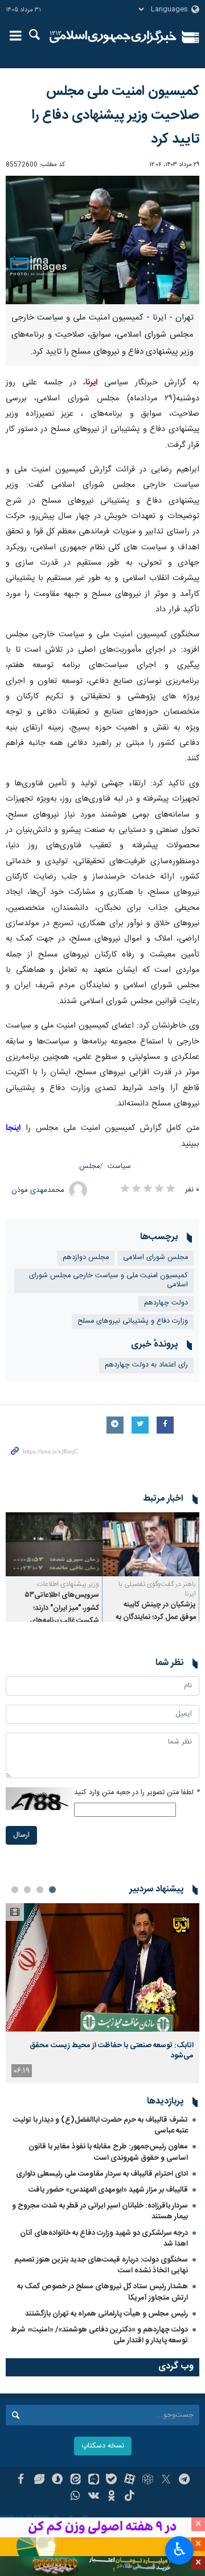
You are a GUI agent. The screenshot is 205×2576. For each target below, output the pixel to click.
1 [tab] (52, 1890)
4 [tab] (15, 1890)
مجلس (89, 1167)
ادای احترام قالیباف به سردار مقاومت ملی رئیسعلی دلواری (102, 2174)
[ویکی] (94, 2497)
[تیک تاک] (130, 2497)
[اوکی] (112, 2497)
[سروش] (57, 2480)
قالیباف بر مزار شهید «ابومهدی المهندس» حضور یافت (108, 2190)
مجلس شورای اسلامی (155, 1258)
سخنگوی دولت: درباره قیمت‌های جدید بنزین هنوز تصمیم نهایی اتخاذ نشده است (101, 2265)
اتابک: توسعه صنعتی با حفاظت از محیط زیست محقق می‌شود (112, 2051)
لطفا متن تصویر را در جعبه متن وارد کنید (137, 1793)
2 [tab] (40, 1890)
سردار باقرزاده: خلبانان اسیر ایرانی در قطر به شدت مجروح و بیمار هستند (100, 2211)
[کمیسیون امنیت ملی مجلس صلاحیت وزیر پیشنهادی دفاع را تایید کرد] (102, 240)
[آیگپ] (94, 2480)
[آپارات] (130, 2480)
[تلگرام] (184, 2480)
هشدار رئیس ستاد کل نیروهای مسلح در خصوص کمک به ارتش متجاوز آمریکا (102, 2292)
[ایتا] (75, 2480)
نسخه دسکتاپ (103, 2446)
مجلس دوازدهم (86, 1258)
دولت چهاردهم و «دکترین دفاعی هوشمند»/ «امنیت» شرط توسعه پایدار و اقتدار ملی (99, 2335)
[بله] (112, 2480)
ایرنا (113, 37)
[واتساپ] (75, 2497)
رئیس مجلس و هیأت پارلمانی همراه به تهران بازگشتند (106, 2314)
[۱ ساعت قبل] (102, 1967)
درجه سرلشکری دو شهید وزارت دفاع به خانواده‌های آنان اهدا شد (104, 2239)
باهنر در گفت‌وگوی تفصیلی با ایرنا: (157, 1589)
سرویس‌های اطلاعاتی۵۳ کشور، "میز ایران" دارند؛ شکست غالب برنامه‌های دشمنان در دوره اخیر (62, 1614)
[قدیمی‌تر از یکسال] (151, 1544)
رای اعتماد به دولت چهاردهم (146, 1365)
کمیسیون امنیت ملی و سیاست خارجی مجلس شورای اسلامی (108, 1281)
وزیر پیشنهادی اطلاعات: (67, 1584)
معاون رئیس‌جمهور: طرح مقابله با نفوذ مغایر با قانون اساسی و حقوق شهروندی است (108, 2152)
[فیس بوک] (21, 2480)
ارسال (21, 1835)
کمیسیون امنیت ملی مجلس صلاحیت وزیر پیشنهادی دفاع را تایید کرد (116, 115)
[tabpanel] (102, 1993)
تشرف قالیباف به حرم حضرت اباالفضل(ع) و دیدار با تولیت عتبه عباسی (101, 2125)
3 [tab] (27, 1890)
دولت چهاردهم (166, 1303)
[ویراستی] (39, 2480)
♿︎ (180, 2549)
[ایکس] (166, 2480)
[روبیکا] (148, 2480)
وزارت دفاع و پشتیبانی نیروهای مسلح (133, 1321)
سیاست (119, 1167)
